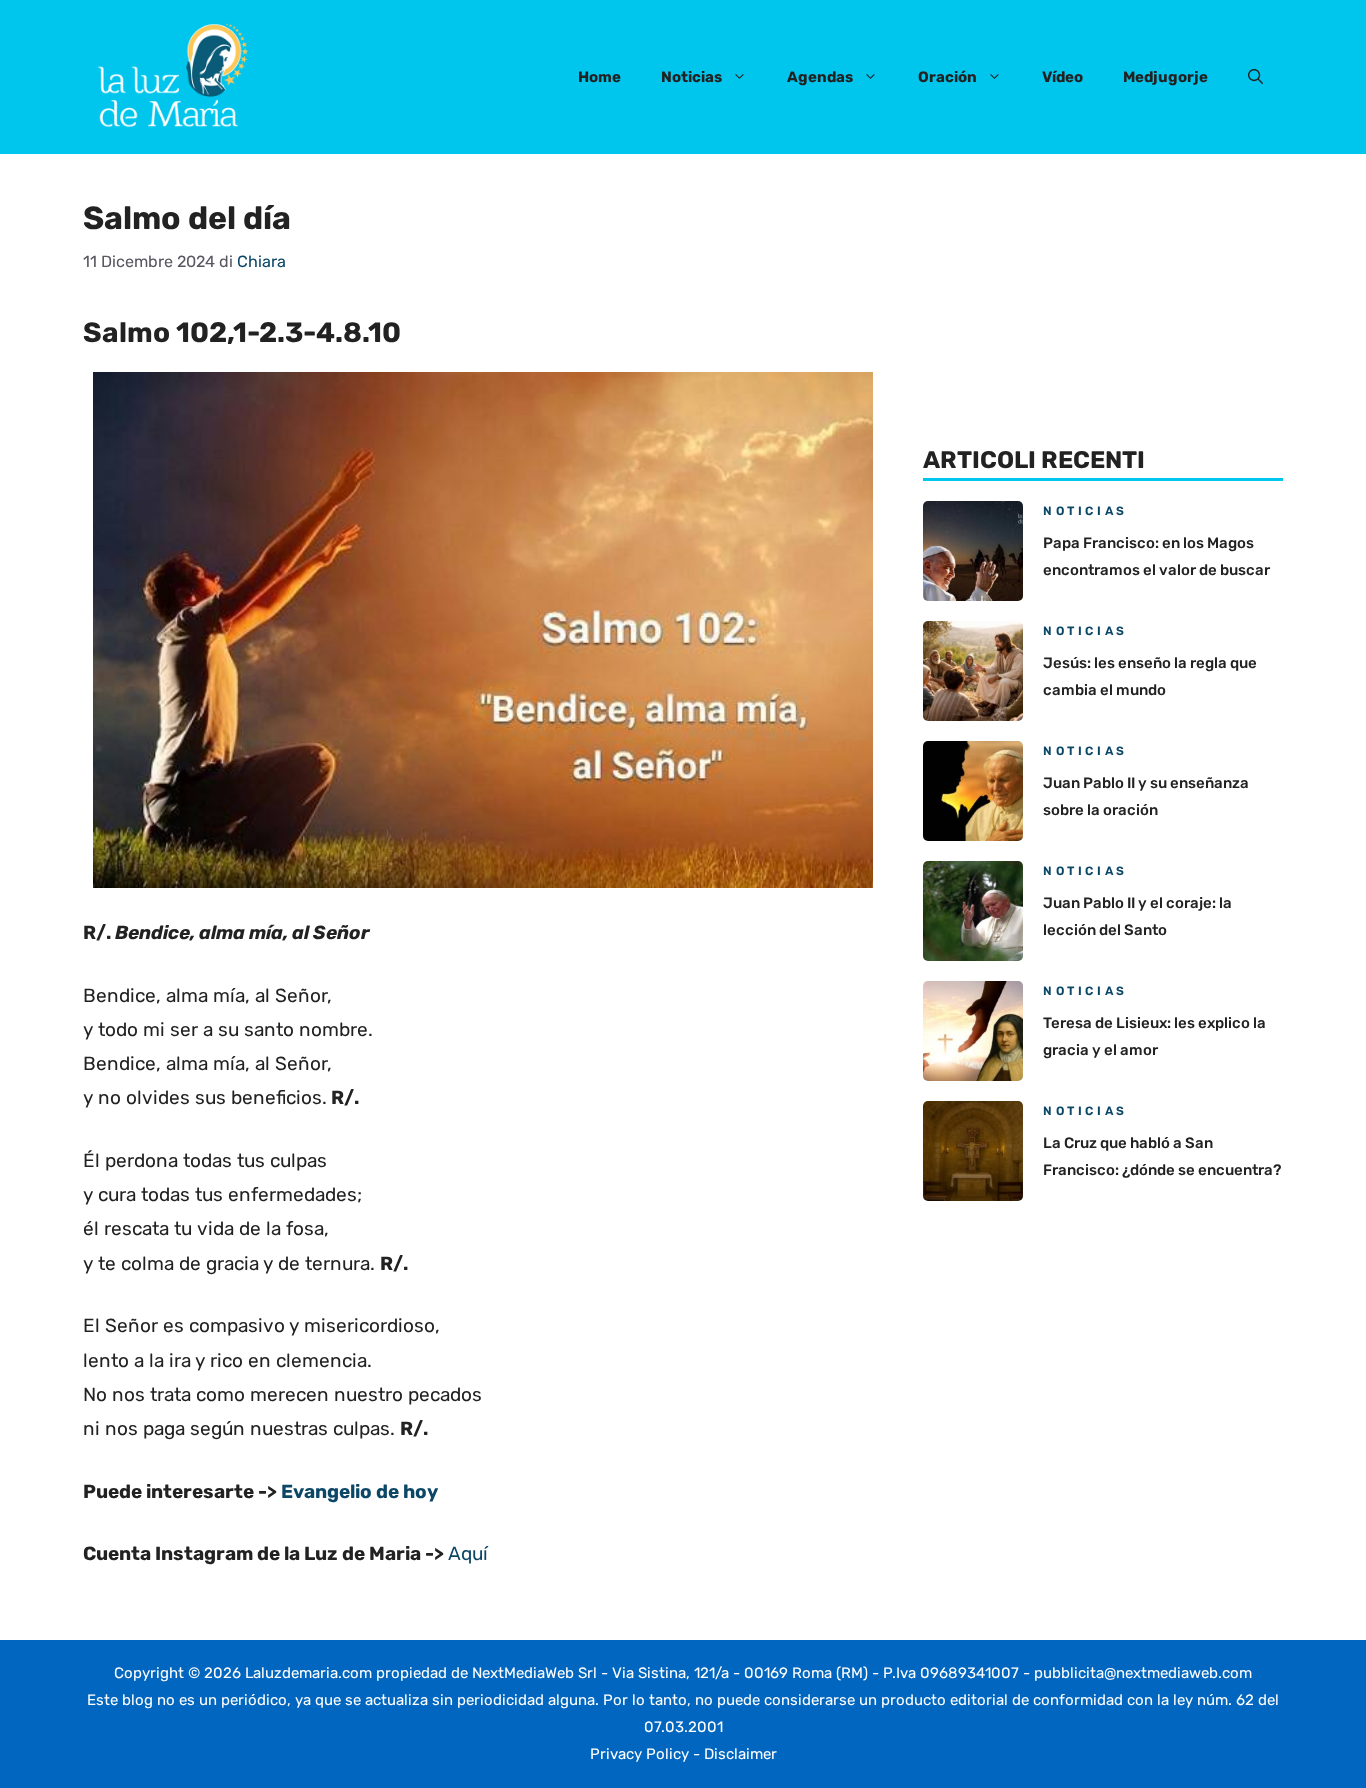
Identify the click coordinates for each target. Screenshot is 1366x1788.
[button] (1255, 77)
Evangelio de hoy (359, 1491)
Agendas (820, 77)
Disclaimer (740, 1754)
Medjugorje (1165, 77)
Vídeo (1062, 77)
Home (599, 77)
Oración (947, 77)
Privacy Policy (639, 1754)
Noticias (691, 77)
